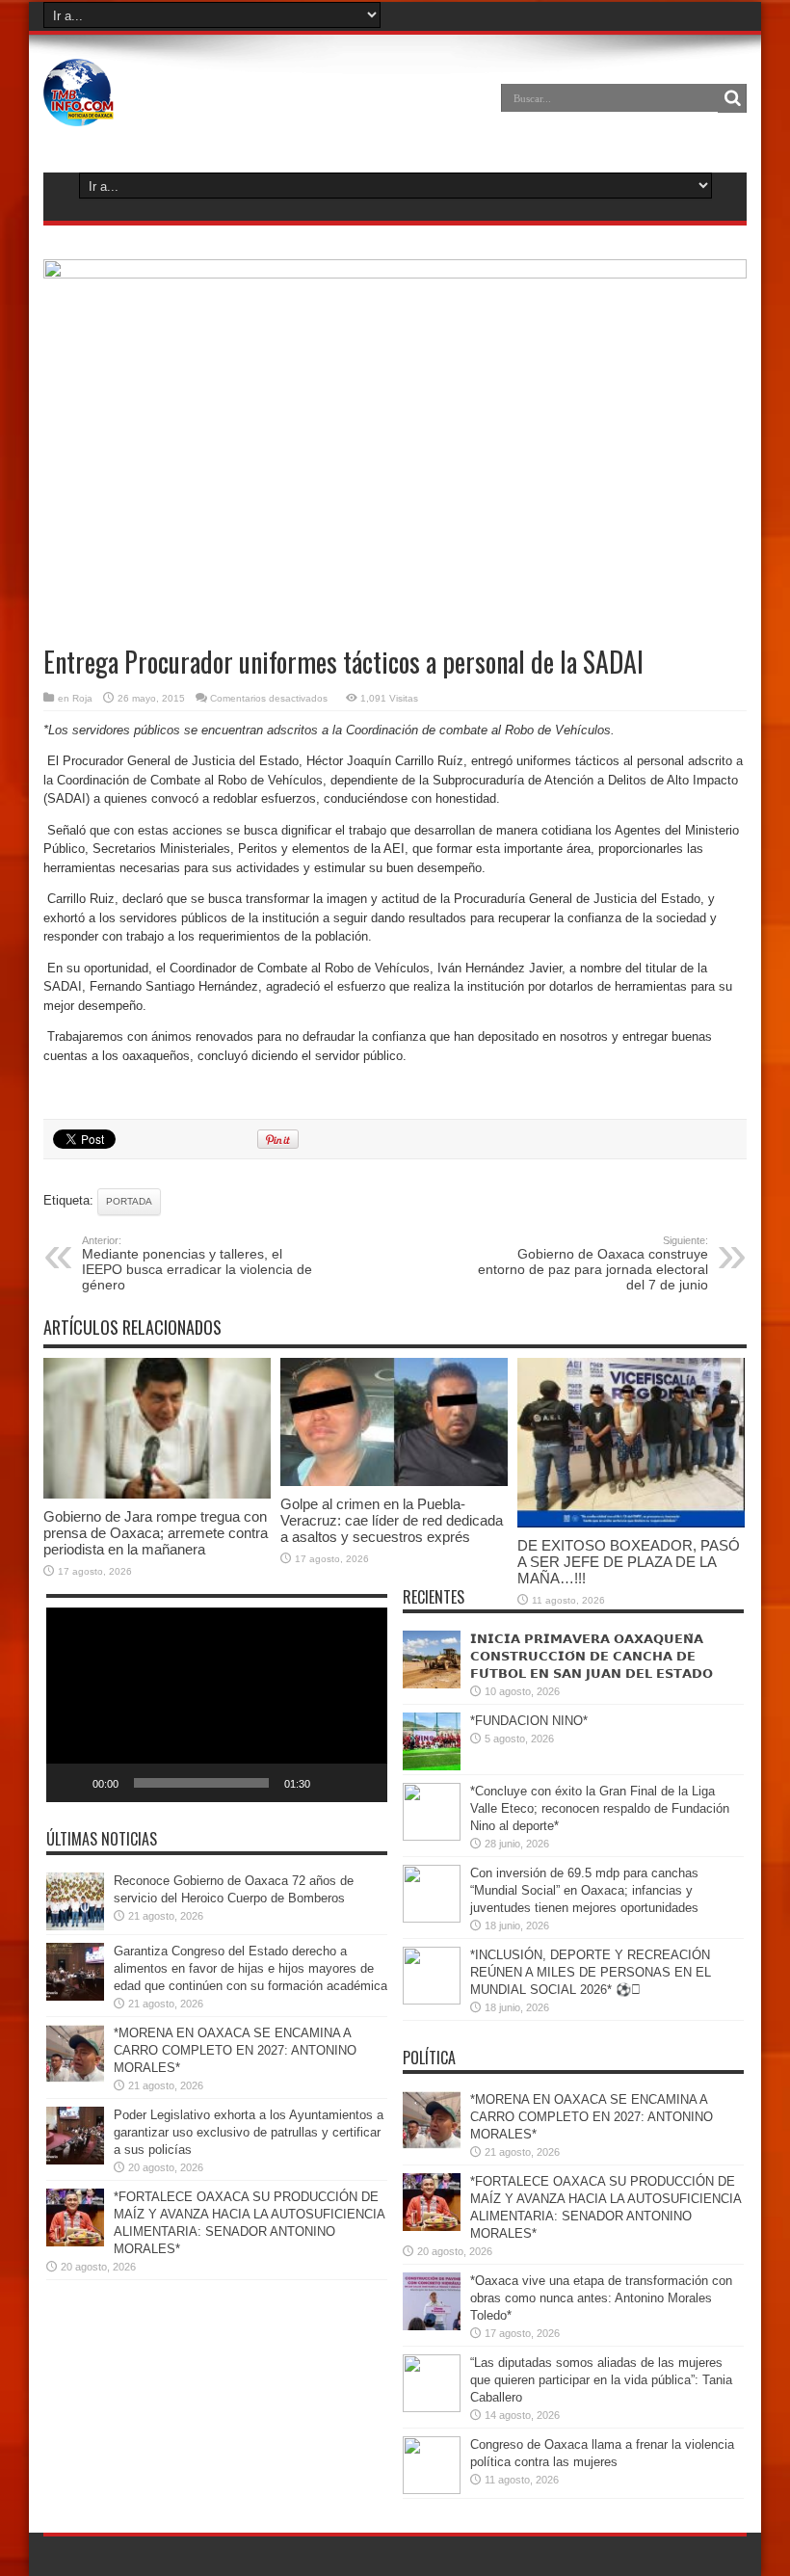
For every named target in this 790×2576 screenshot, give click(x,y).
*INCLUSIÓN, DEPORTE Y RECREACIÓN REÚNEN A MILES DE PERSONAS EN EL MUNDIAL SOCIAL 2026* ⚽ (591, 1972)
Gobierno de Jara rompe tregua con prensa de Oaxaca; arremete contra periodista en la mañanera (156, 1533)
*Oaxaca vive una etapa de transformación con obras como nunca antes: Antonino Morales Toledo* (601, 2298)
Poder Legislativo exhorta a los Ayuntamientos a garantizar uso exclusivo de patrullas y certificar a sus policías (249, 2132)
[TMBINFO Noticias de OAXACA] (79, 112)
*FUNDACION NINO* (529, 1721)
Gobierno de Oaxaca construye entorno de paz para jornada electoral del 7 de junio (593, 1263)
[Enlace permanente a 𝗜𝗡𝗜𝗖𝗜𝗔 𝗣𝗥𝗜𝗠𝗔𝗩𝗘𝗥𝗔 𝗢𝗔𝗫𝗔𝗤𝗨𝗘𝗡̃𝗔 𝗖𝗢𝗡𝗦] (432, 1684)
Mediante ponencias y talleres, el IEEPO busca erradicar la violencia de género (197, 1263)
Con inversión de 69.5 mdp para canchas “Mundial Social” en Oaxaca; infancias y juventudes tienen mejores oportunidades (584, 1890)
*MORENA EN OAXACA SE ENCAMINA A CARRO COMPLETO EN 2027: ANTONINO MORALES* (235, 2050)
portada (129, 1201)
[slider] (201, 1783)
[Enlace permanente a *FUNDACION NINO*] (432, 1766)
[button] (217, 1705)
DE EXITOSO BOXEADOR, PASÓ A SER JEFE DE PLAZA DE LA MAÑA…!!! (629, 1562)
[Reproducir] (71, 1783)
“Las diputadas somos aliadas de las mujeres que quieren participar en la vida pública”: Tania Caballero (601, 2380)
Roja (82, 698)
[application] (217, 1705)
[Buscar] (732, 98)
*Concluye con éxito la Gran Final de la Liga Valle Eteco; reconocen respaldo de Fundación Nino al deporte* (600, 1808)
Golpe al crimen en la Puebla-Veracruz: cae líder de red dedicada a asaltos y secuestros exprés (392, 1520)
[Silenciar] (331, 1783)
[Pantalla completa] (362, 1783)
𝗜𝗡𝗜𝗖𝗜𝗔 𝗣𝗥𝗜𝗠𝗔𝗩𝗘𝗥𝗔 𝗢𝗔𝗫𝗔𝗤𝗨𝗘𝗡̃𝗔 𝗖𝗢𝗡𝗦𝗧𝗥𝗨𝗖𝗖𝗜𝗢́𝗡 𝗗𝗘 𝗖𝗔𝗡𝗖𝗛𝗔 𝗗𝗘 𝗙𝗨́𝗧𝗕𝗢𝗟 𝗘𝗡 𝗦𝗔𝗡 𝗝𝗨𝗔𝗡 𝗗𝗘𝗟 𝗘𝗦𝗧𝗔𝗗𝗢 (592, 1656)
